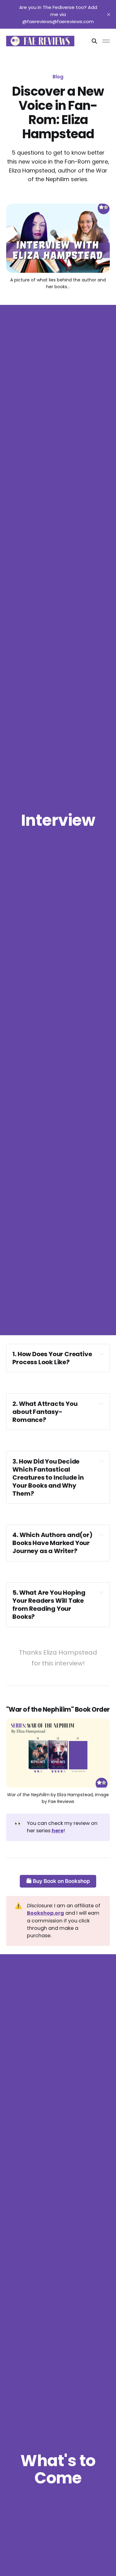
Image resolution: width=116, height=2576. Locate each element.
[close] (109, 15)
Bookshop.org (45, 1913)
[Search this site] (94, 41)
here (58, 1831)
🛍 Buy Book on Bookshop (58, 1881)
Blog (58, 77)
